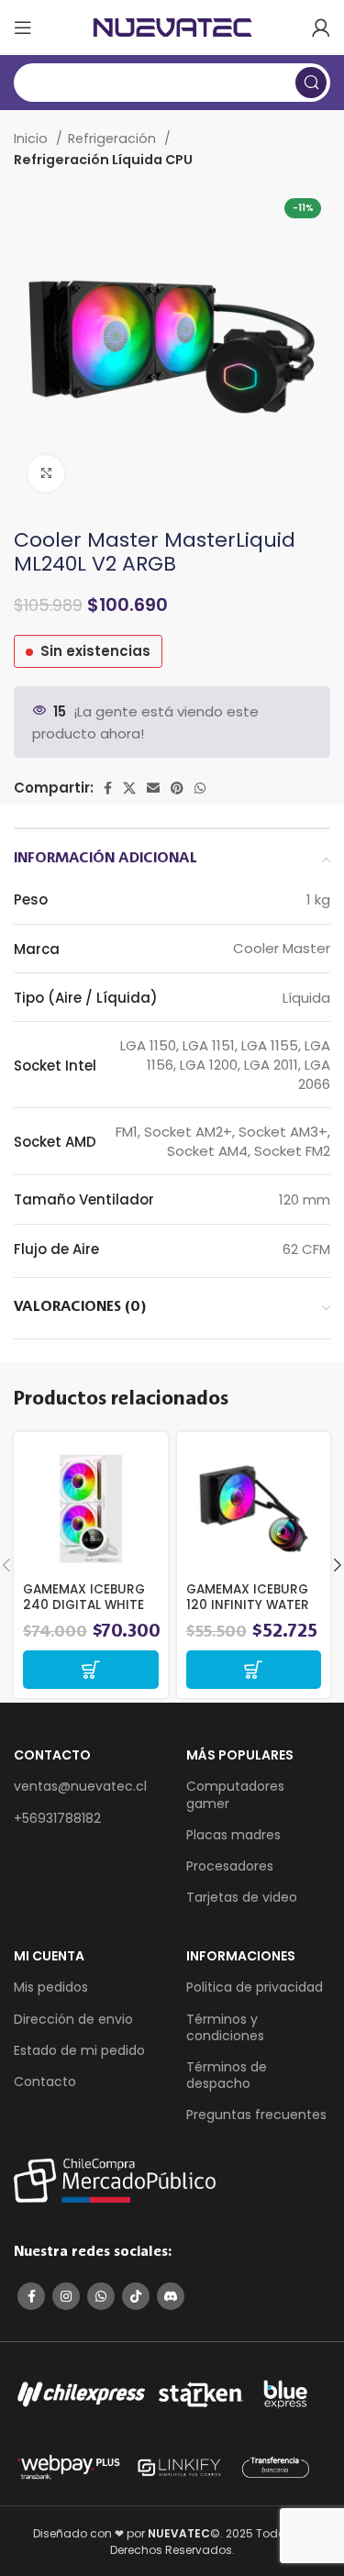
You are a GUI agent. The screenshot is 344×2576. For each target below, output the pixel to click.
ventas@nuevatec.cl (80, 1786)
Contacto (45, 2082)
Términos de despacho (227, 2075)
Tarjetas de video (242, 1897)
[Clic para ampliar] (46, 473)
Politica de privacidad (255, 1987)
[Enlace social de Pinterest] (177, 788)
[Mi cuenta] (321, 28)
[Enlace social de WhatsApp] (200, 788)
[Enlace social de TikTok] (136, 2296)
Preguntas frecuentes (256, 2115)
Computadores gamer (235, 1794)
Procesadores (230, 1866)
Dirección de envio (73, 2019)
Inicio (33, 139)
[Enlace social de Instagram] (66, 2296)
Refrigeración (114, 139)
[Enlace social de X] (129, 788)
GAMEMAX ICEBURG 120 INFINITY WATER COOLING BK (248, 1604)
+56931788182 (57, 1818)
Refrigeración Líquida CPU (103, 160)
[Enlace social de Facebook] (108, 788)
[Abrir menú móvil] (23, 28)
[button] (91, 1670)
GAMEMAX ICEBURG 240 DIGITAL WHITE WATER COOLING (84, 1604)
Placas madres (233, 1835)
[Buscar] (311, 83)
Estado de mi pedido (79, 2050)
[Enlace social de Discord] (171, 2296)
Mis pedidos (51, 1987)
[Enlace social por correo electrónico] (153, 788)
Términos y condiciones (225, 2027)
